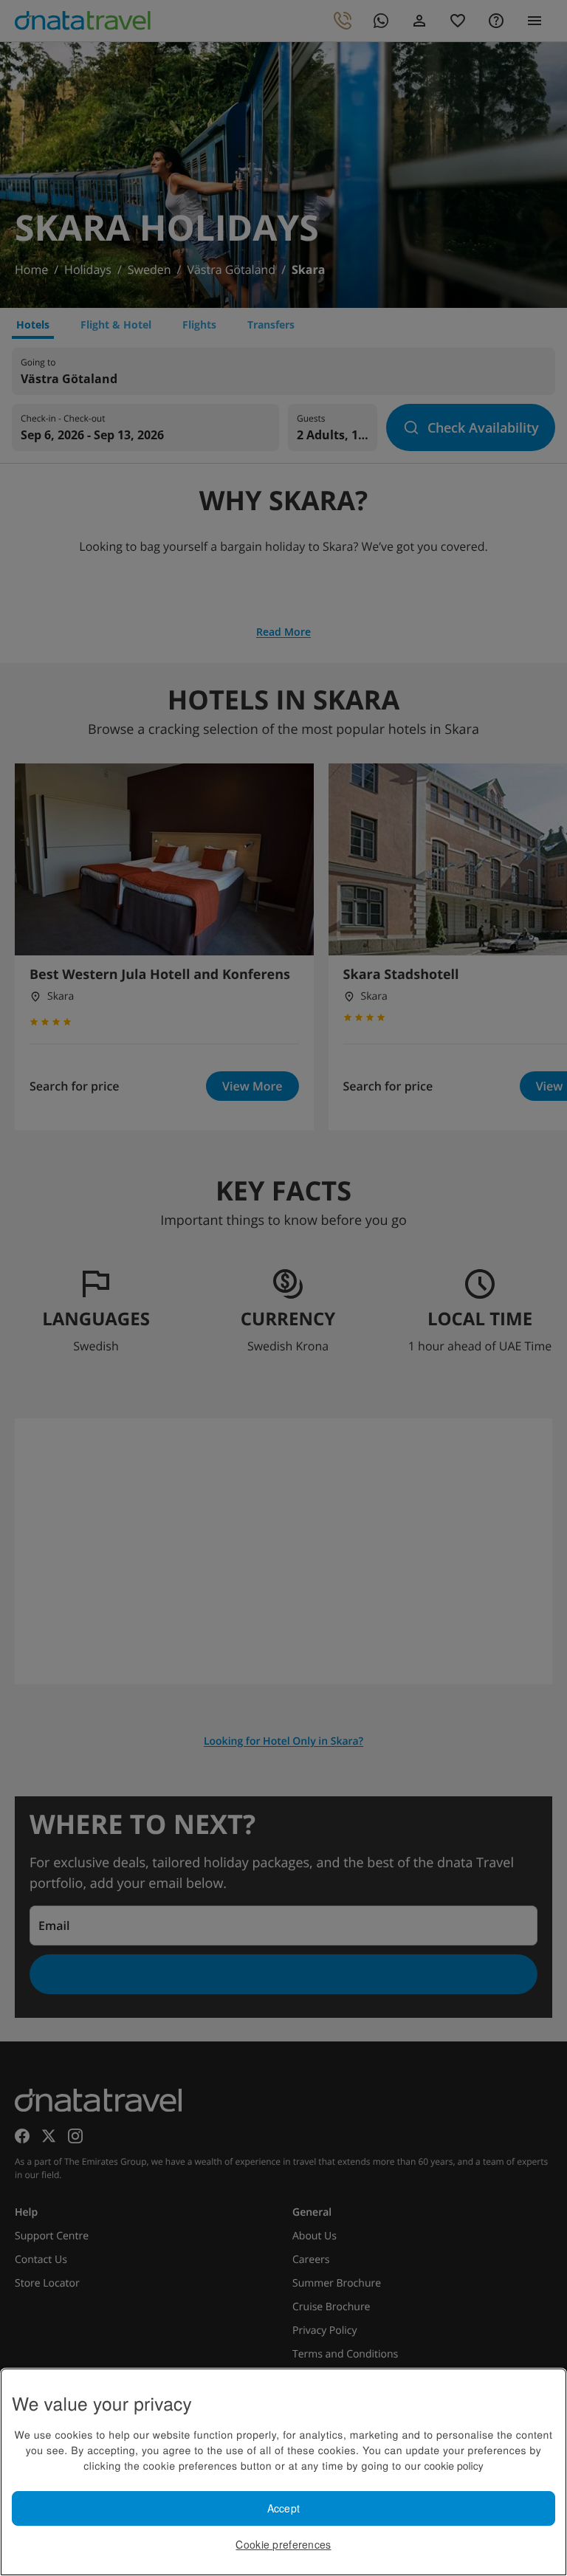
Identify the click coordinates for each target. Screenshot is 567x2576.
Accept (284, 2508)
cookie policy (454, 2465)
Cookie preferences (283, 2544)
